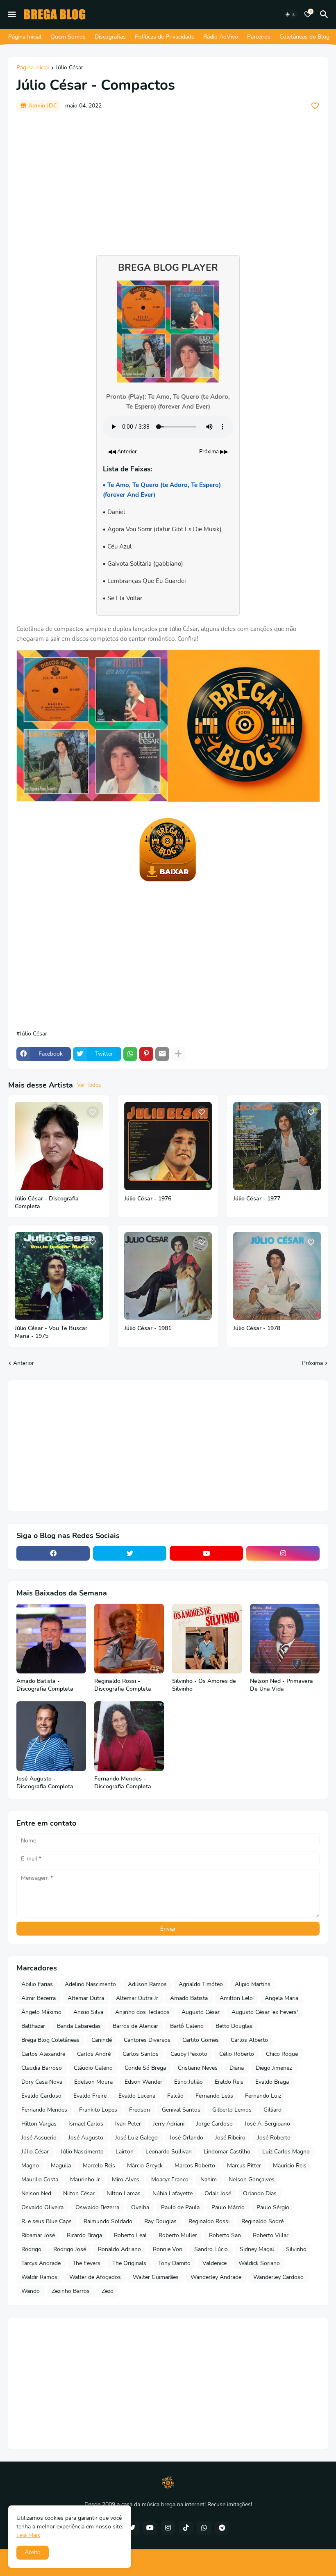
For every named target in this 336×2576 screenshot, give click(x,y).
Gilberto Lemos (232, 2110)
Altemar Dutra (86, 1998)
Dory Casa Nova (42, 2082)
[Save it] (315, 106)
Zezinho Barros (71, 2291)
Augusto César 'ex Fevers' (265, 2012)
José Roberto (274, 2138)
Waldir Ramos (39, 2277)
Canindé (102, 2040)
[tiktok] (186, 2528)
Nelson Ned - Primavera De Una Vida (282, 1685)
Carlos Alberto (249, 2040)
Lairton (125, 2152)
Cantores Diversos (147, 2040)
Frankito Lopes (98, 2110)
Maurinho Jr (85, 2179)
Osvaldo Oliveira (42, 2207)
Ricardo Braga (84, 2235)
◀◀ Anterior (122, 452)
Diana (237, 2068)
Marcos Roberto (195, 2166)
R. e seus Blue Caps (47, 2221)
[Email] (162, 1054)
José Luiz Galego (136, 2138)
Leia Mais (28, 2535)
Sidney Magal (257, 2249)
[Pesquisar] (325, 14)
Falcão (175, 2096)
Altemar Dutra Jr (137, 1998)
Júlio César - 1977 (257, 1199)
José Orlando (186, 2138)
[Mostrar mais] (178, 1054)
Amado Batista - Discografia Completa (45, 1685)
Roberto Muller (178, 2235)
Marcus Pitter (244, 2166)
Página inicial (33, 68)
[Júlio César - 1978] (277, 1276)
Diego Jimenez (274, 2068)
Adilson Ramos (147, 1984)
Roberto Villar (271, 2235)
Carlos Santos (141, 2054)
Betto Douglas (234, 2026)
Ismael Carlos (86, 2124)
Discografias (110, 37)
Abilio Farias (37, 1984)
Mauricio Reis (290, 2166)
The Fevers (86, 2263)
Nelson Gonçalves (252, 2179)
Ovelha (140, 2207)
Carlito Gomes (201, 2040)
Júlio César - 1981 (148, 1328)
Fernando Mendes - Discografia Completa (123, 1783)
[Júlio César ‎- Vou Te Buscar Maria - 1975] (59, 1276)
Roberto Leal (130, 2235)
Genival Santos (181, 2110)
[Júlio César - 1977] (277, 1146)
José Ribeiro (230, 2138)
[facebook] (53, 1553)
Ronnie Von (168, 2249)
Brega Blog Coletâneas (50, 2040)
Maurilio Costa (40, 2179)
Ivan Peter (128, 2124)
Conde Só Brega (145, 2068)
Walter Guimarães (156, 2277)
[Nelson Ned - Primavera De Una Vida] (285, 1639)
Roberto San (225, 2235)
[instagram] (283, 1553)
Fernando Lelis (214, 2096)
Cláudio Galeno (93, 2068)
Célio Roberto (237, 2054)
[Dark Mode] (291, 14)
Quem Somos (68, 37)
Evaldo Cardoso (41, 2096)
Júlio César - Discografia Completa (47, 1203)
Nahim (209, 2179)
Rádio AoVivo (221, 37)
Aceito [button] (33, 2552)
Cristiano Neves (198, 2068)
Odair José (218, 2193)
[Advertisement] (168, 179)
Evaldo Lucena (137, 2096)
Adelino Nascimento (90, 1984)
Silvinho (296, 2249)
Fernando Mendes (44, 2110)
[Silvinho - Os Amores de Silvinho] (207, 1639)
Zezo (108, 2291)
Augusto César (201, 2012)
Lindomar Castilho (227, 2152)
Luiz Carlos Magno (286, 2152)
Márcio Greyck (145, 2166)
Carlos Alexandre (43, 2054)
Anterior (24, 1363)
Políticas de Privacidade (165, 37)
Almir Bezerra (39, 1998)
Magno (30, 2166)
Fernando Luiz (263, 2096)
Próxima (312, 1363)
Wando (31, 2291)
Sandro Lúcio (211, 2249)
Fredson (140, 2110)
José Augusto (86, 2138)
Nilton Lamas (124, 2193)
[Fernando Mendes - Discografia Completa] (129, 1736)
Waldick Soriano (259, 2263)
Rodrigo (31, 2249)
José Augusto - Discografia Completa (45, 1783)
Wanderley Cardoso (278, 2277)
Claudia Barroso (42, 2068)
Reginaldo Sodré (262, 2221)
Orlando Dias (260, 2193)
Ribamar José (38, 2235)
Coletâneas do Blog (304, 37)
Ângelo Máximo (41, 2012)
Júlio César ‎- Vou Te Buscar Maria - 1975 (51, 1332)
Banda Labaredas (79, 2026)
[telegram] (222, 2528)
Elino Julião (188, 2082)
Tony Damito (174, 2263)
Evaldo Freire (90, 2096)
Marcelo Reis (99, 2166)
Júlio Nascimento (82, 2152)
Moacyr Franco (170, 2179)
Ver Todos (89, 1085)
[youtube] (206, 1553)
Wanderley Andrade (216, 2277)
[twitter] (130, 1553)
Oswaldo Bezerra (97, 2207)
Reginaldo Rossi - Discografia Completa (123, 1685)
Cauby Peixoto (189, 2054)
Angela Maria (282, 1998)
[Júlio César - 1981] (168, 1276)
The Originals (129, 2263)
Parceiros (259, 37)
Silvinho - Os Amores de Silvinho (204, 1685)
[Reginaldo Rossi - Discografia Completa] (129, 1639)
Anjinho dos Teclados (142, 2012)
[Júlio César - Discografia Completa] (59, 1146)
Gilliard (272, 2110)
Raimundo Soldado (108, 2221)
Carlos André (94, 2054)
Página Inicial (25, 37)
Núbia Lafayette (173, 2193)
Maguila (61, 2166)
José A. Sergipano (267, 2124)
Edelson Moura (93, 2082)
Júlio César (69, 68)
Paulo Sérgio (273, 2207)
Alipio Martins (253, 1984)
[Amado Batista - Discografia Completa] (51, 1639)
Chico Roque (282, 2054)
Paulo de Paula (180, 2207)
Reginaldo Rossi (209, 2221)
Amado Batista (189, 1998)
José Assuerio (39, 2138)
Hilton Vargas (39, 2124)
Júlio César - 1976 (148, 1199)
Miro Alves (126, 2179)
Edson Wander (143, 2082)
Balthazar (33, 2026)
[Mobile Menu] (12, 14)
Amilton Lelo (236, 1998)
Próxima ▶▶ (214, 452)
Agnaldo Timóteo (201, 1984)
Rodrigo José (70, 2249)
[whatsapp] (204, 2528)
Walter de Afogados (95, 2277)
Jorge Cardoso (215, 2124)
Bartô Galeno (187, 2026)
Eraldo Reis (229, 2082)
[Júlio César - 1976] (168, 1146)
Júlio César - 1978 (257, 1328)
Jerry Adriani (169, 2124)
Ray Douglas (160, 2221)
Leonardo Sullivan (169, 2152)
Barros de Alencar (135, 2026)
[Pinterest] (146, 1054)
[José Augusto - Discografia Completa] (51, 1736)
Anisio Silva (88, 2012)
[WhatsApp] (130, 1054)
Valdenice (215, 2263)
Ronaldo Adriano (119, 2249)
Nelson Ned (36, 2193)
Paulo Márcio (228, 2207)
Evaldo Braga (272, 2082)
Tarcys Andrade (41, 2263)
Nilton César (79, 2193)
